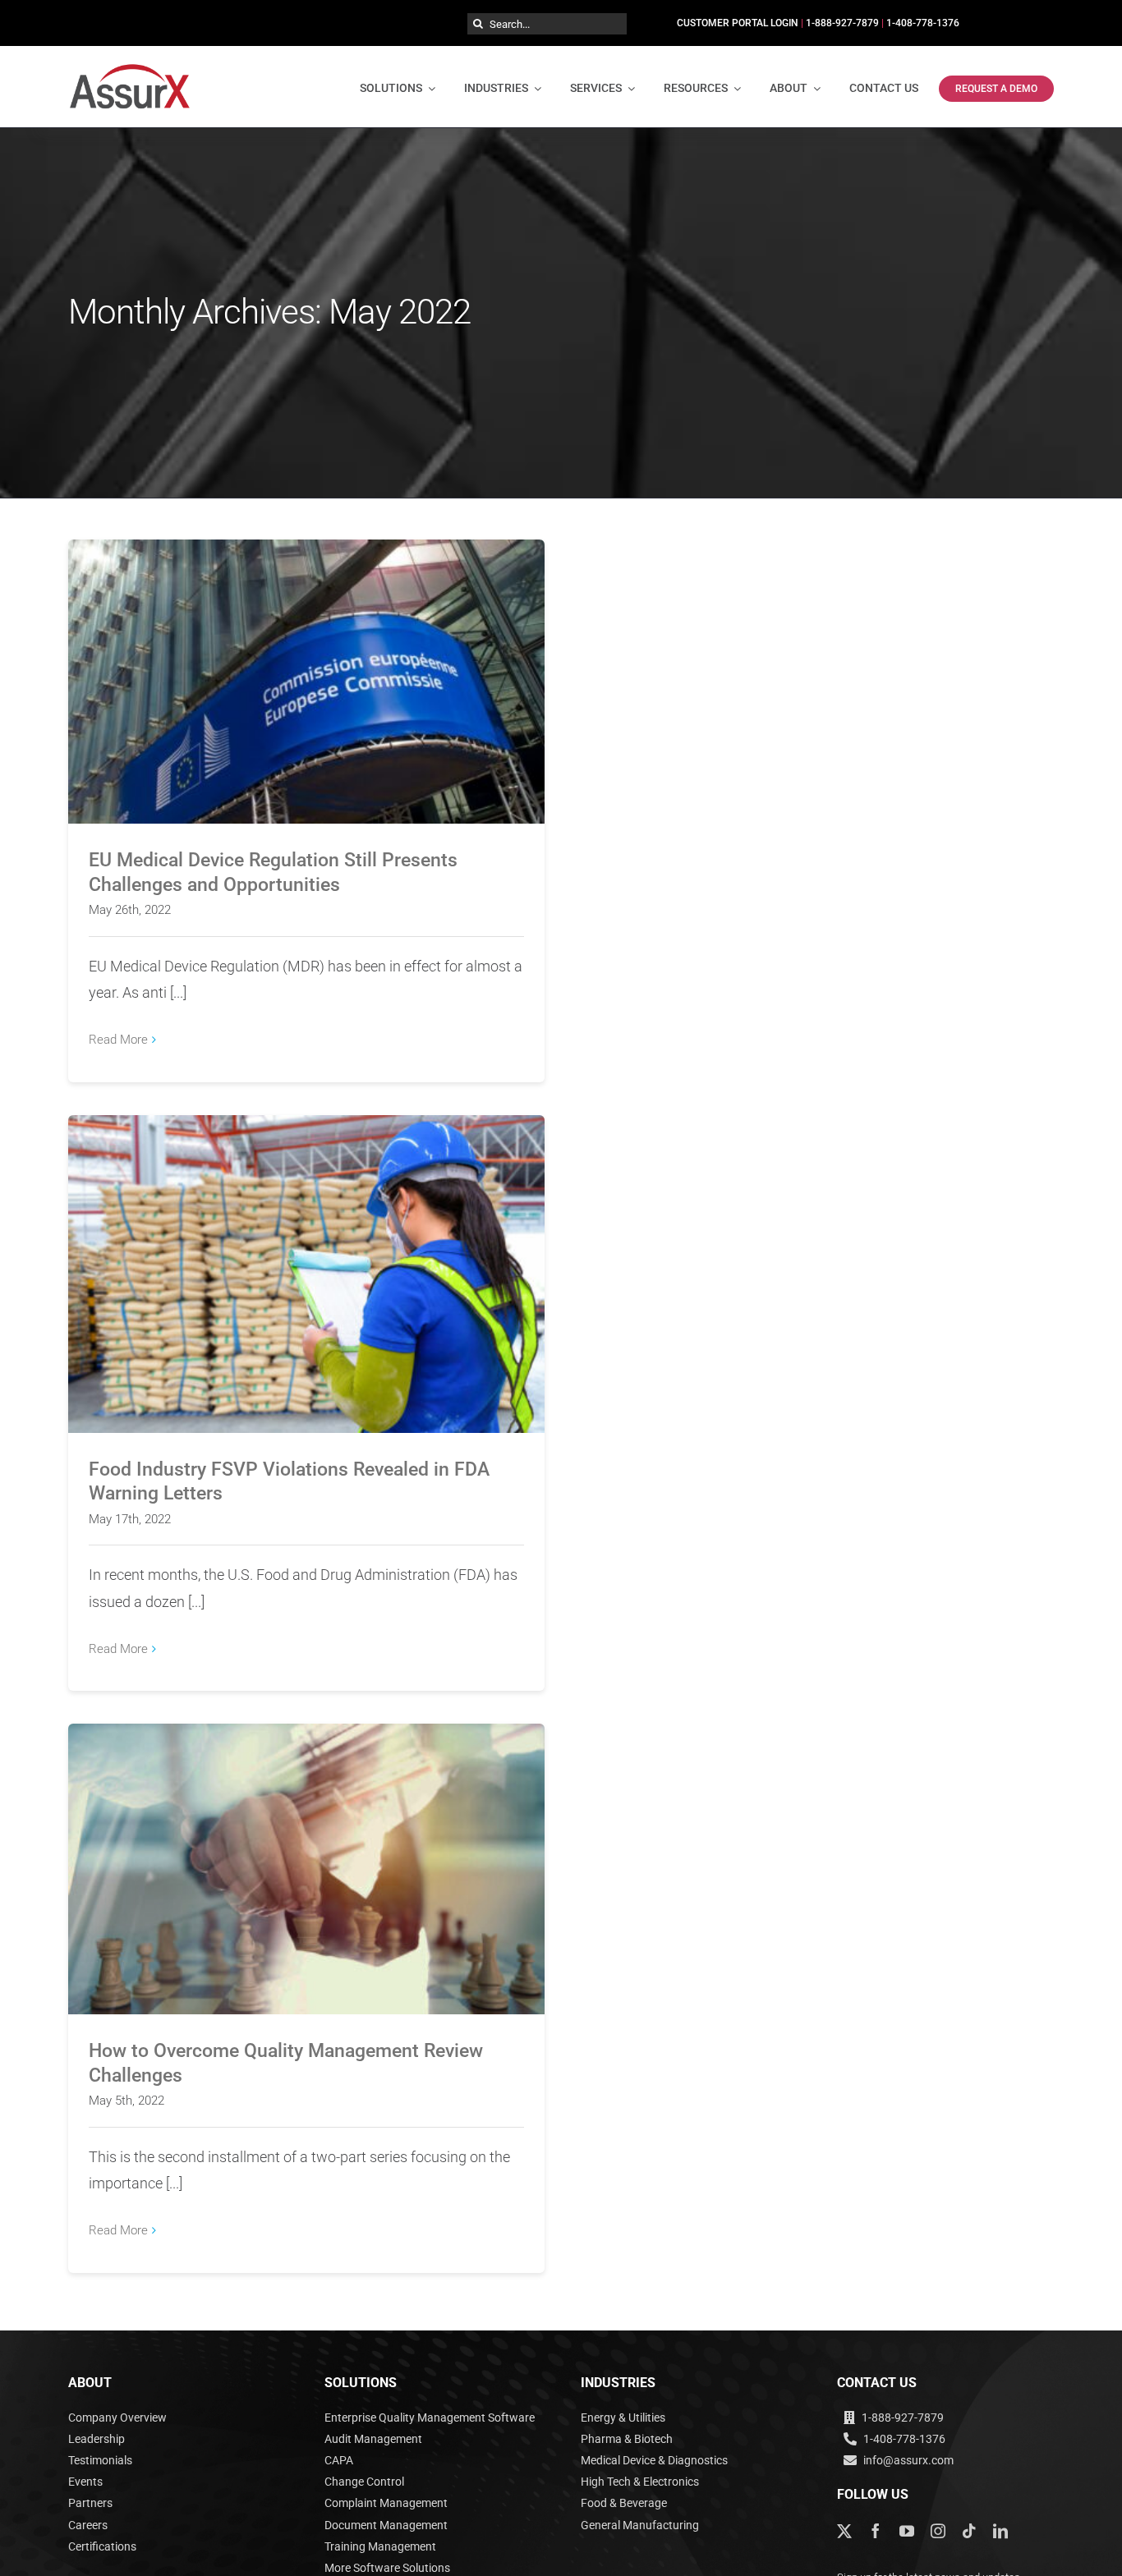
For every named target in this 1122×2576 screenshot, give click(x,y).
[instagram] (938, 2531)
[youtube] (907, 2531)
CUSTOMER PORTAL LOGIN (738, 23)
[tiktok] (969, 2531)
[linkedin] (1000, 2531)
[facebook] (876, 2531)
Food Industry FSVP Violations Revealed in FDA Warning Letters (307, 1260)
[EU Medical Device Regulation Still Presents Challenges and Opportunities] (306, 682)
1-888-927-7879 (842, 23)
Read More (118, 1040)
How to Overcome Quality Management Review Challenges (307, 1855)
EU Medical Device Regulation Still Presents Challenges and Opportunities (307, 659)
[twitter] (844, 2531)
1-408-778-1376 (923, 23)
